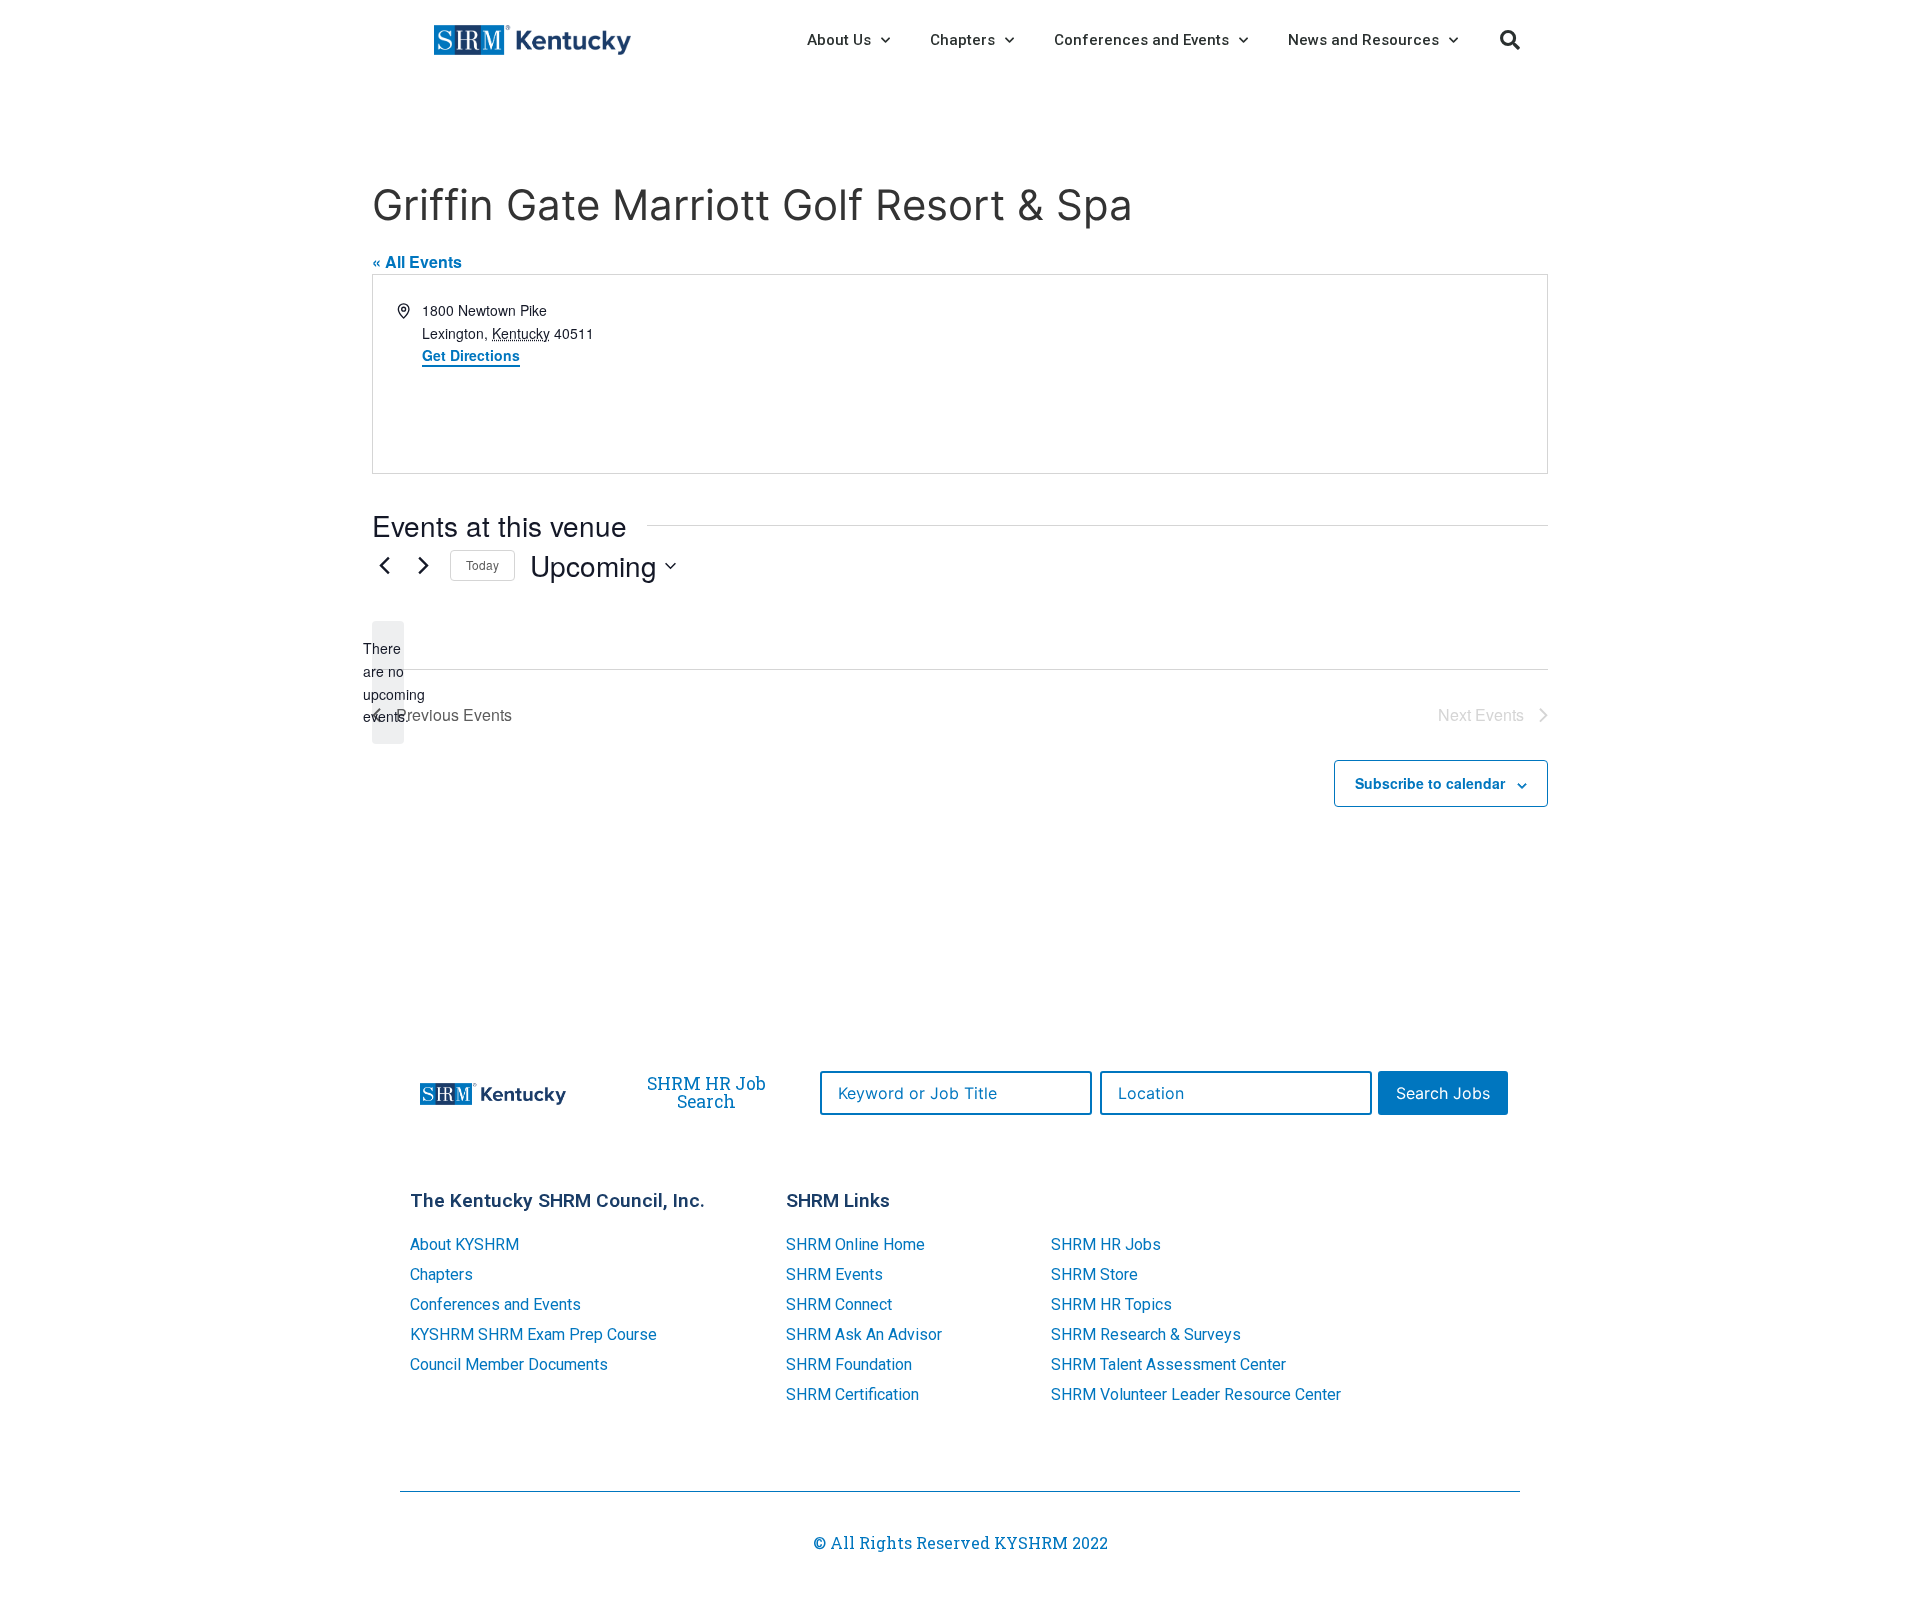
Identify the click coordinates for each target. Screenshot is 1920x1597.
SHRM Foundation (849, 1364)
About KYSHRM (464, 1244)
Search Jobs (1443, 1093)
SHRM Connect (839, 1304)
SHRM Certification (852, 1394)
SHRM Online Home (855, 1244)
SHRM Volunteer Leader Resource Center (1196, 1394)
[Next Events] (423, 566)
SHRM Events (834, 1274)
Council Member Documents (509, 1364)
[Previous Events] (384, 566)
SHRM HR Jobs (1106, 1244)
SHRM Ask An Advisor (864, 1334)
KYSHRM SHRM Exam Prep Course (533, 1334)
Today (482, 564)
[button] (1510, 40)
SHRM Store (1094, 1274)
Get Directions (471, 355)
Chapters (441, 1274)
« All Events (417, 261)
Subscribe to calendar (1430, 783)
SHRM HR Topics (1111, 1304)
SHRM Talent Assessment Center (1168, 1364)
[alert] (388, 682)
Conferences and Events (495, 1304)
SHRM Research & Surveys (1146, 1334)
